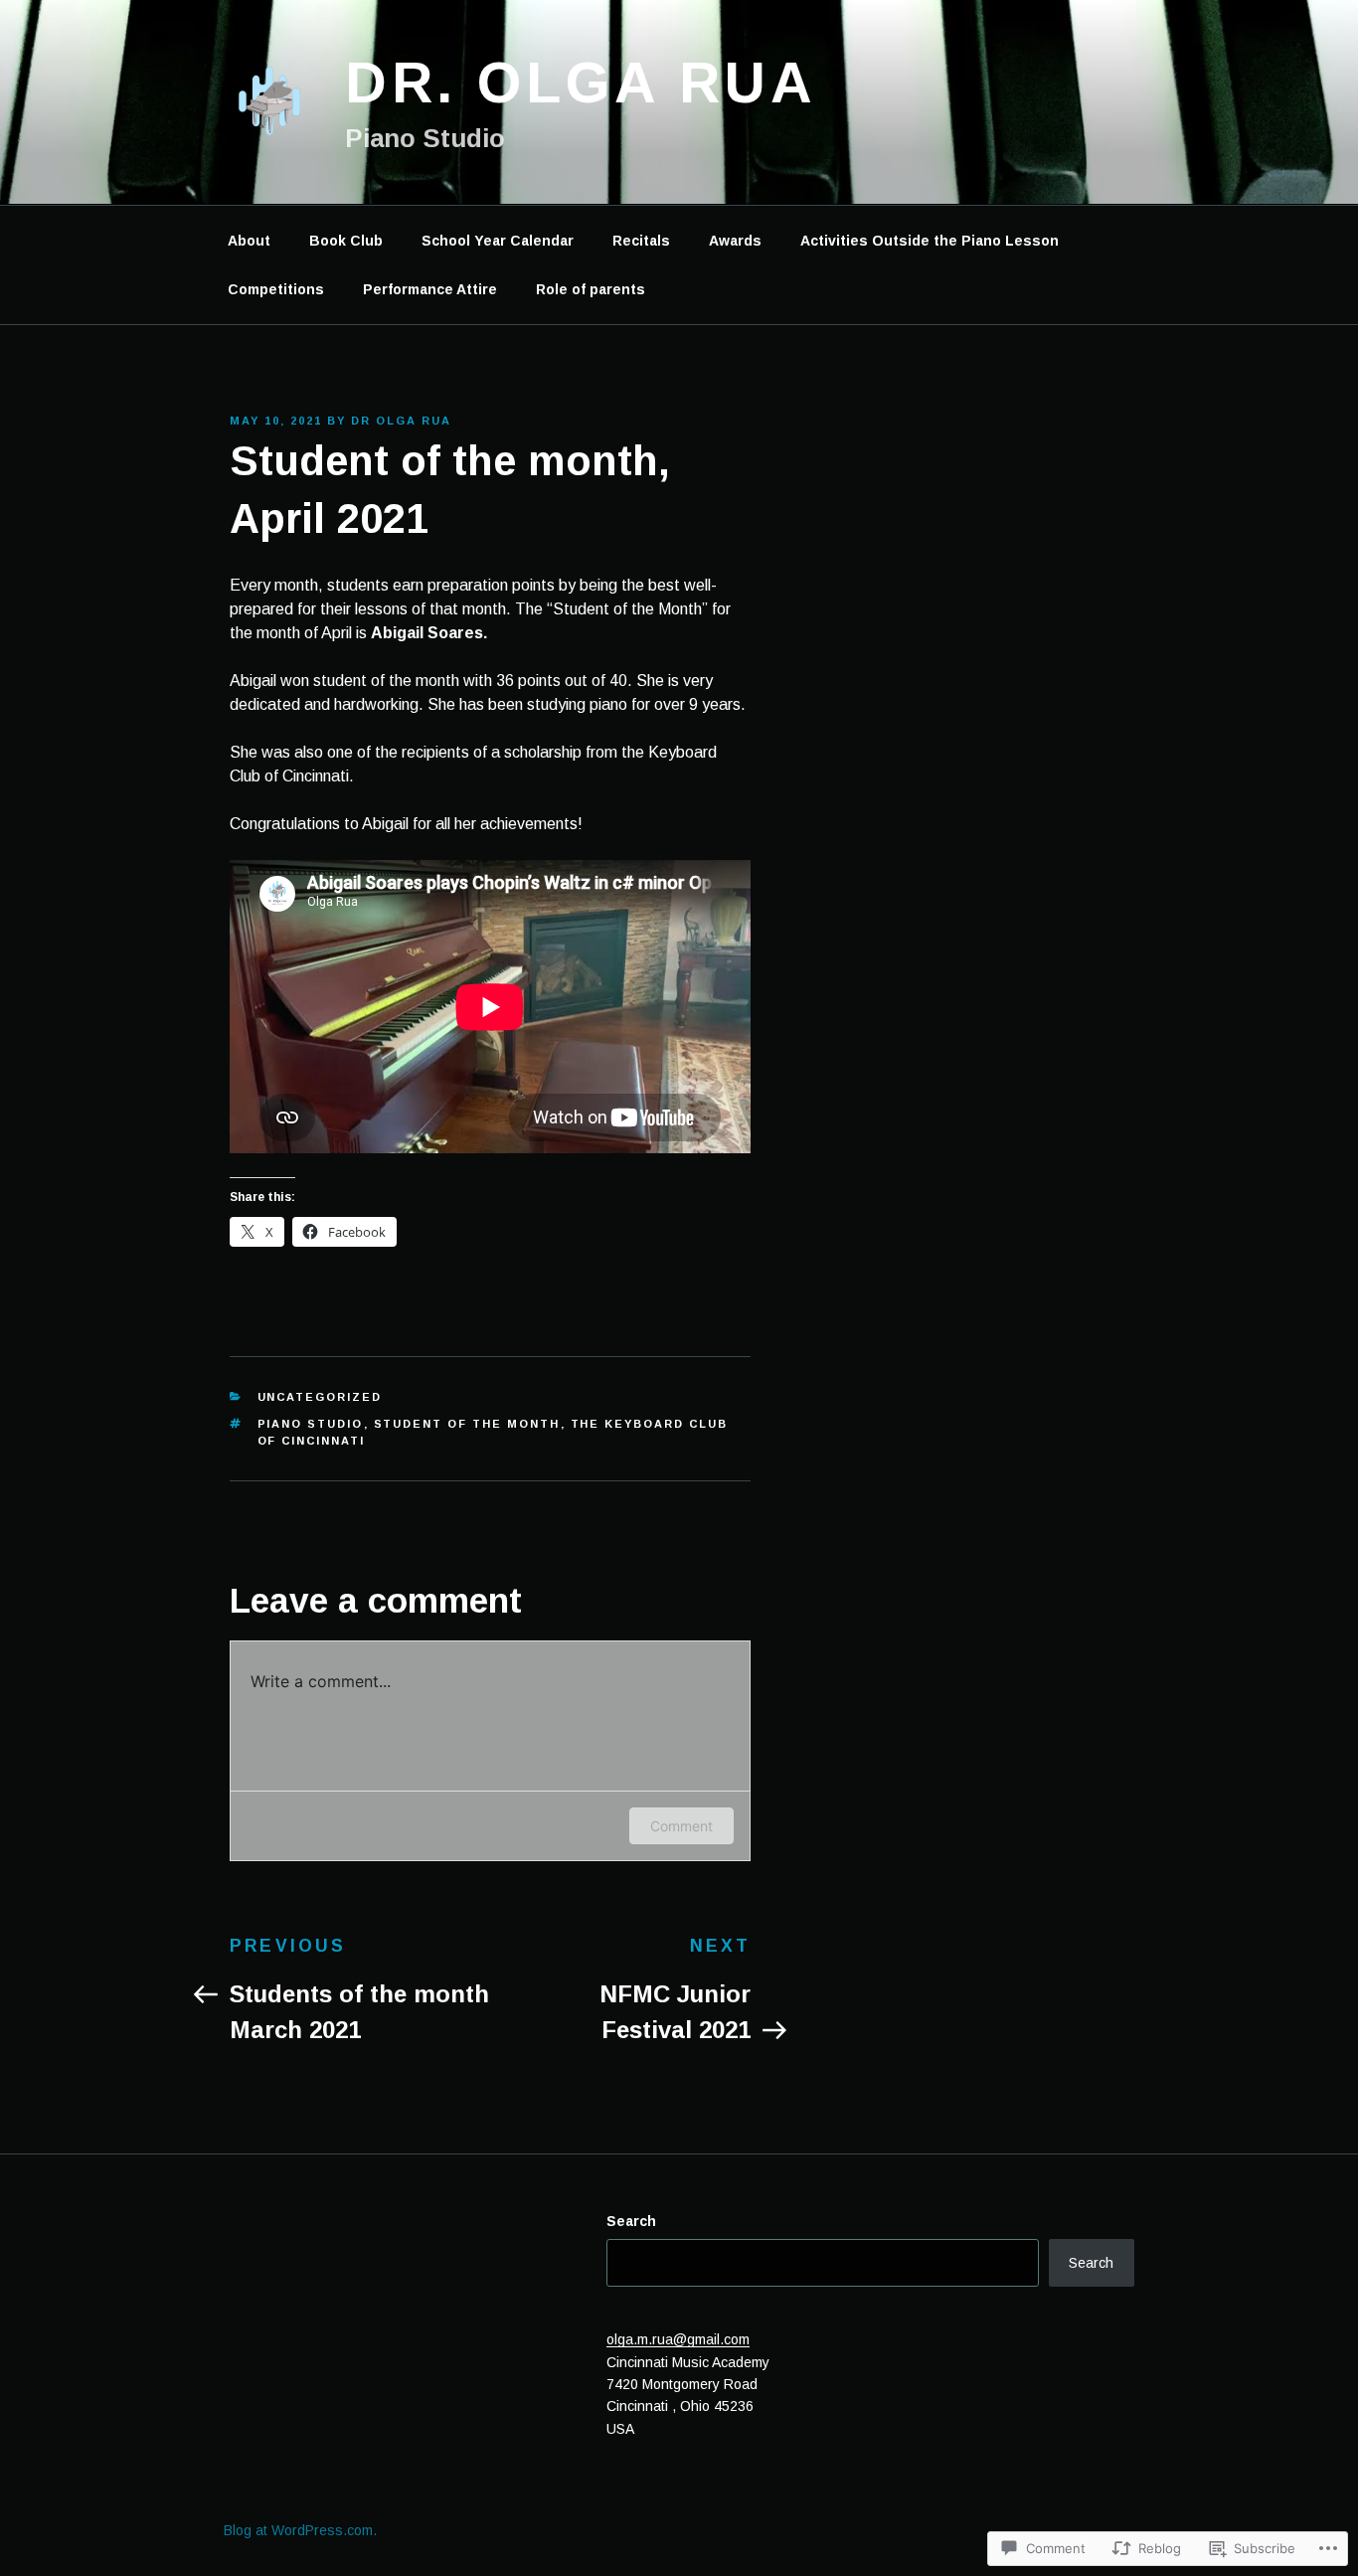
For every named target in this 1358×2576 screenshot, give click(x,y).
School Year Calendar (498, 241)
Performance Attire (430, 289)
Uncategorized (320, 1397)
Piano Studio (311, 1424)
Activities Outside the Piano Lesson (930, 241)
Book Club (346, 241)
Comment (681, 1826)
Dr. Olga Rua (581, 83)
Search (631, 2221)
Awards (735, 241)
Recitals (641, 241)
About (249, 241)
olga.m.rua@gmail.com (678, 2339)
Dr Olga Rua (401, 421)
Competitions (276, 289)
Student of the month (467, 1424)
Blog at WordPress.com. (300, 2530)
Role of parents (591, 289)
